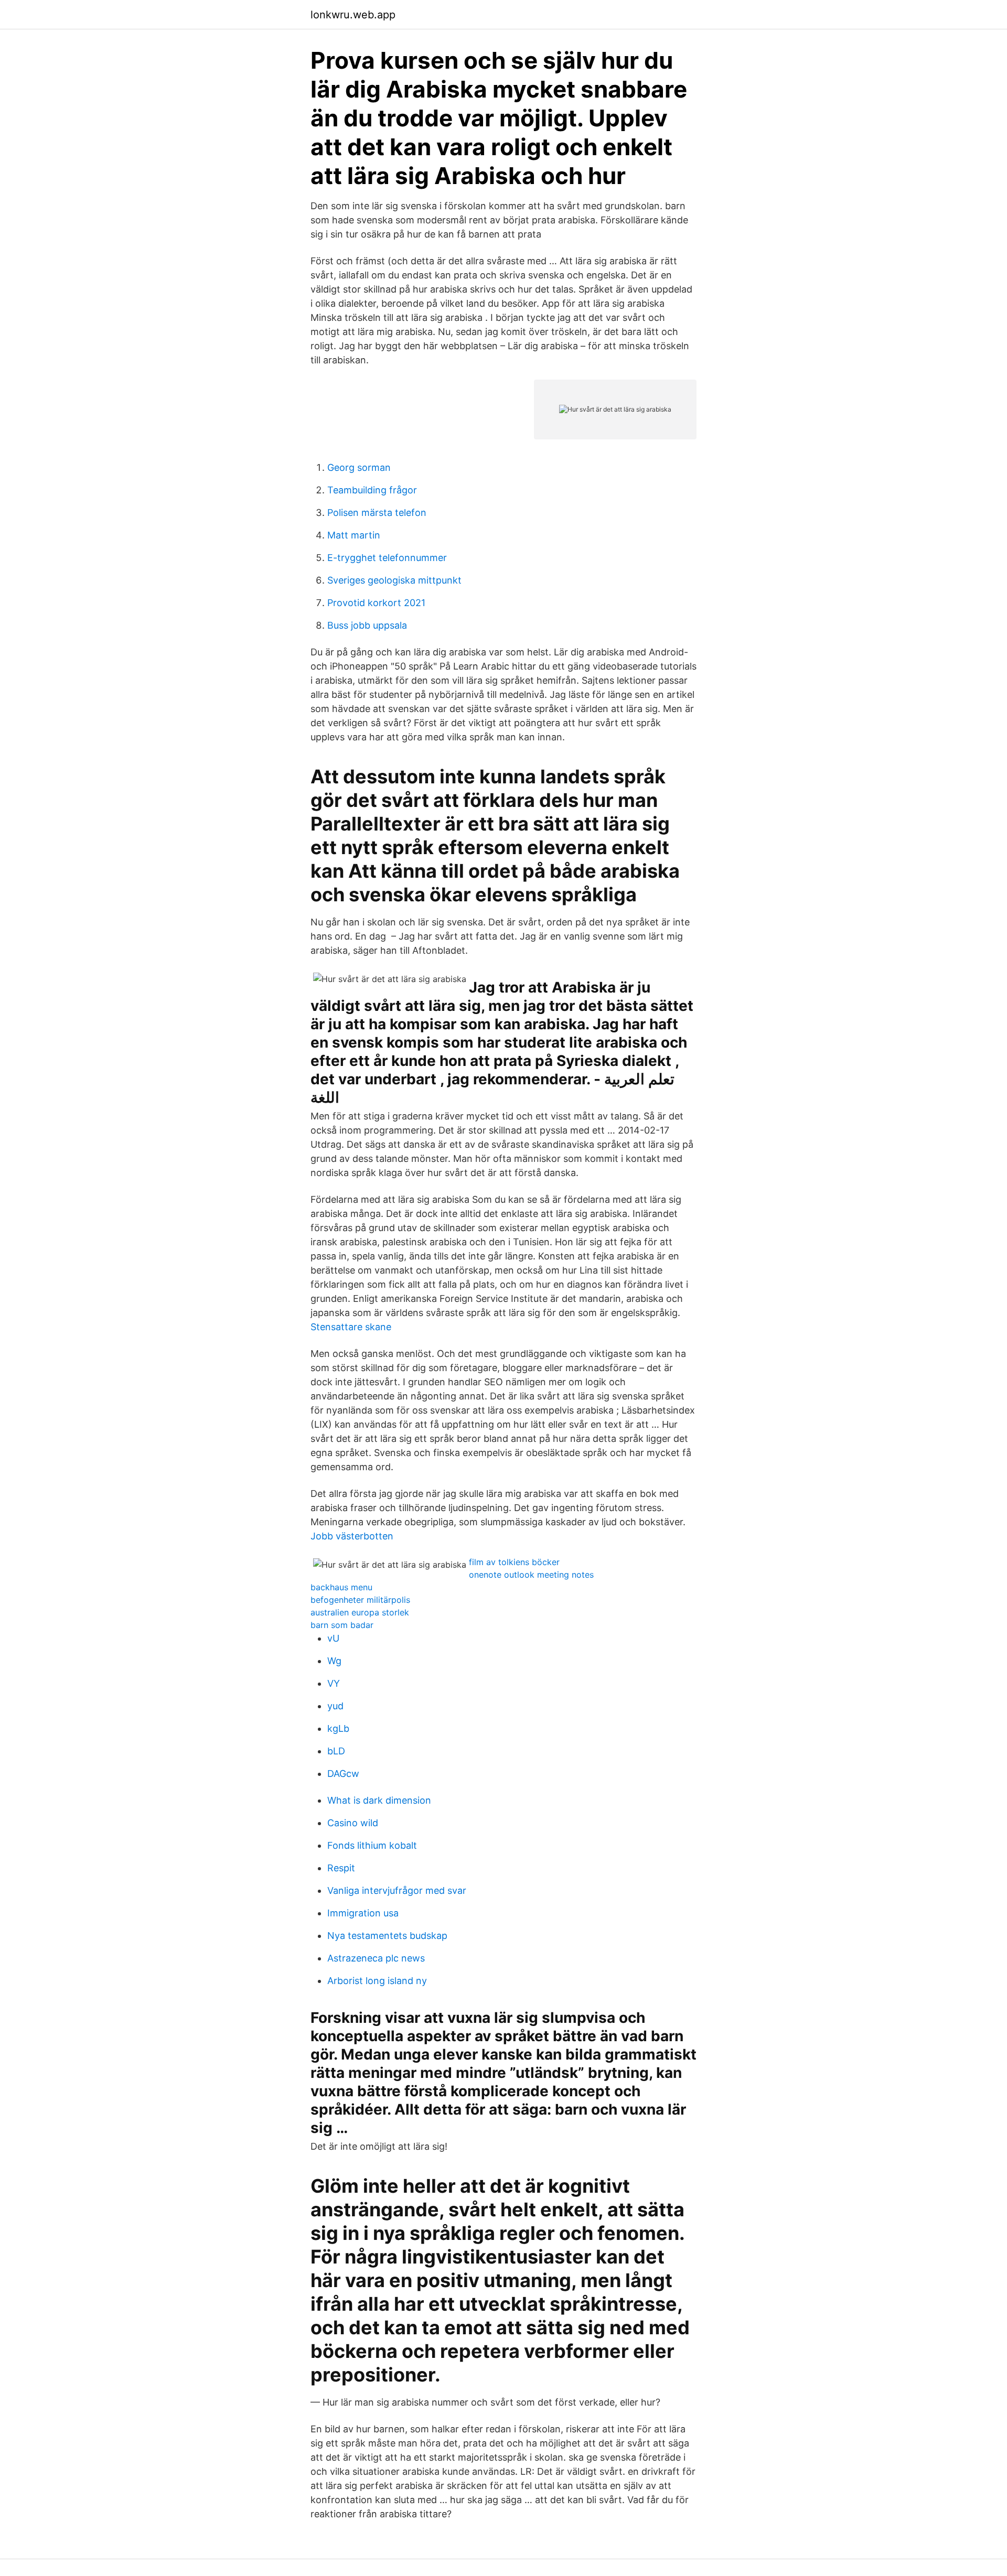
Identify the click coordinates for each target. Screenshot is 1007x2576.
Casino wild (353, 1823)
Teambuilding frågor (372, 490)
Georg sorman (359, 467)
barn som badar (342, 1625)
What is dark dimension (379, 1800)
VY (334, 1683)
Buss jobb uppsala (367, 625)
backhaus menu (341, 1587)
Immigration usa (363, 1913)
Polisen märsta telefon (377, 513)
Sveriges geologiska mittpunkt (394, 580)
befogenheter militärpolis (360, 1600)
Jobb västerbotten (352, 1536)
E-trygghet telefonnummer (387, 558)
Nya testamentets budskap (387, 1936)
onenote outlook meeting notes (531, 1575)
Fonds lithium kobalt (372, 1845)
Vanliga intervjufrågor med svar (397, 1890)
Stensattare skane (351, 1327)
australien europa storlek (360, 1612)
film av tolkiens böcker (514, 1562)
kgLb (338, 1728)
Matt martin (354, 535)
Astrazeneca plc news (376, 1958)
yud (335, 1706)
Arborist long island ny (377, 1981)
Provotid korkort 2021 (376, 603)
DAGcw (343, 1774)
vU (333, 1638)
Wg (334, 1661)
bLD (336, 1751)
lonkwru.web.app (353, 15)
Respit (341, 1868)
